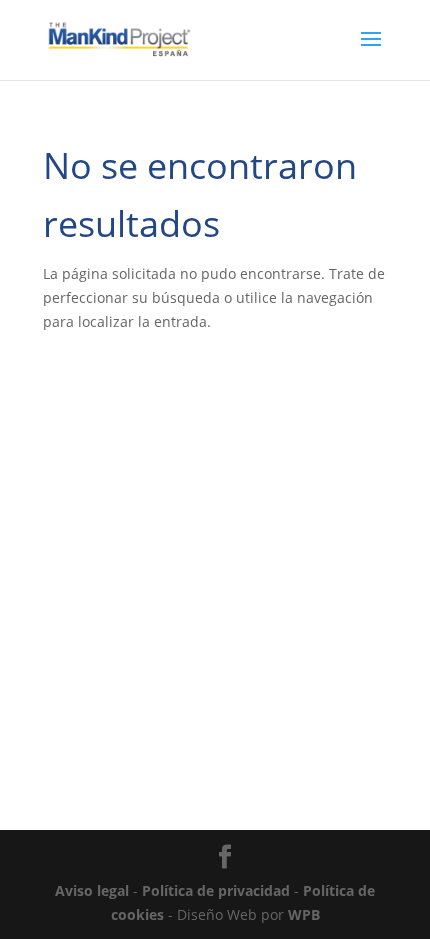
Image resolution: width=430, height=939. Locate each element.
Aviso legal (92, 890)
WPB (304, 914)
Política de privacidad (216, 890)
